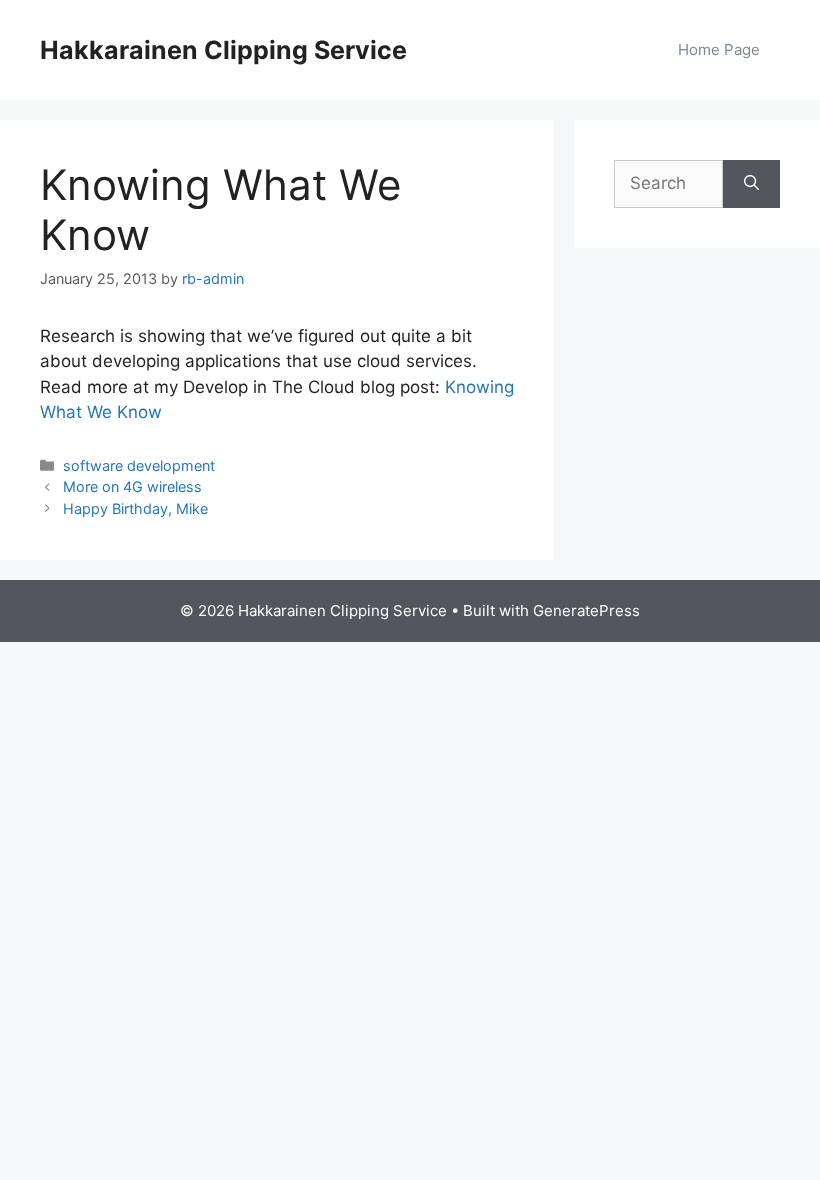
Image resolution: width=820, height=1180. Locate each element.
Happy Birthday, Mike (135, 508)
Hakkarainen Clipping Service (223, 50)
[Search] (751, 184)
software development (139, 465)
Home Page (719, 49)
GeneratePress (586, 610)
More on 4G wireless (132, 486)
